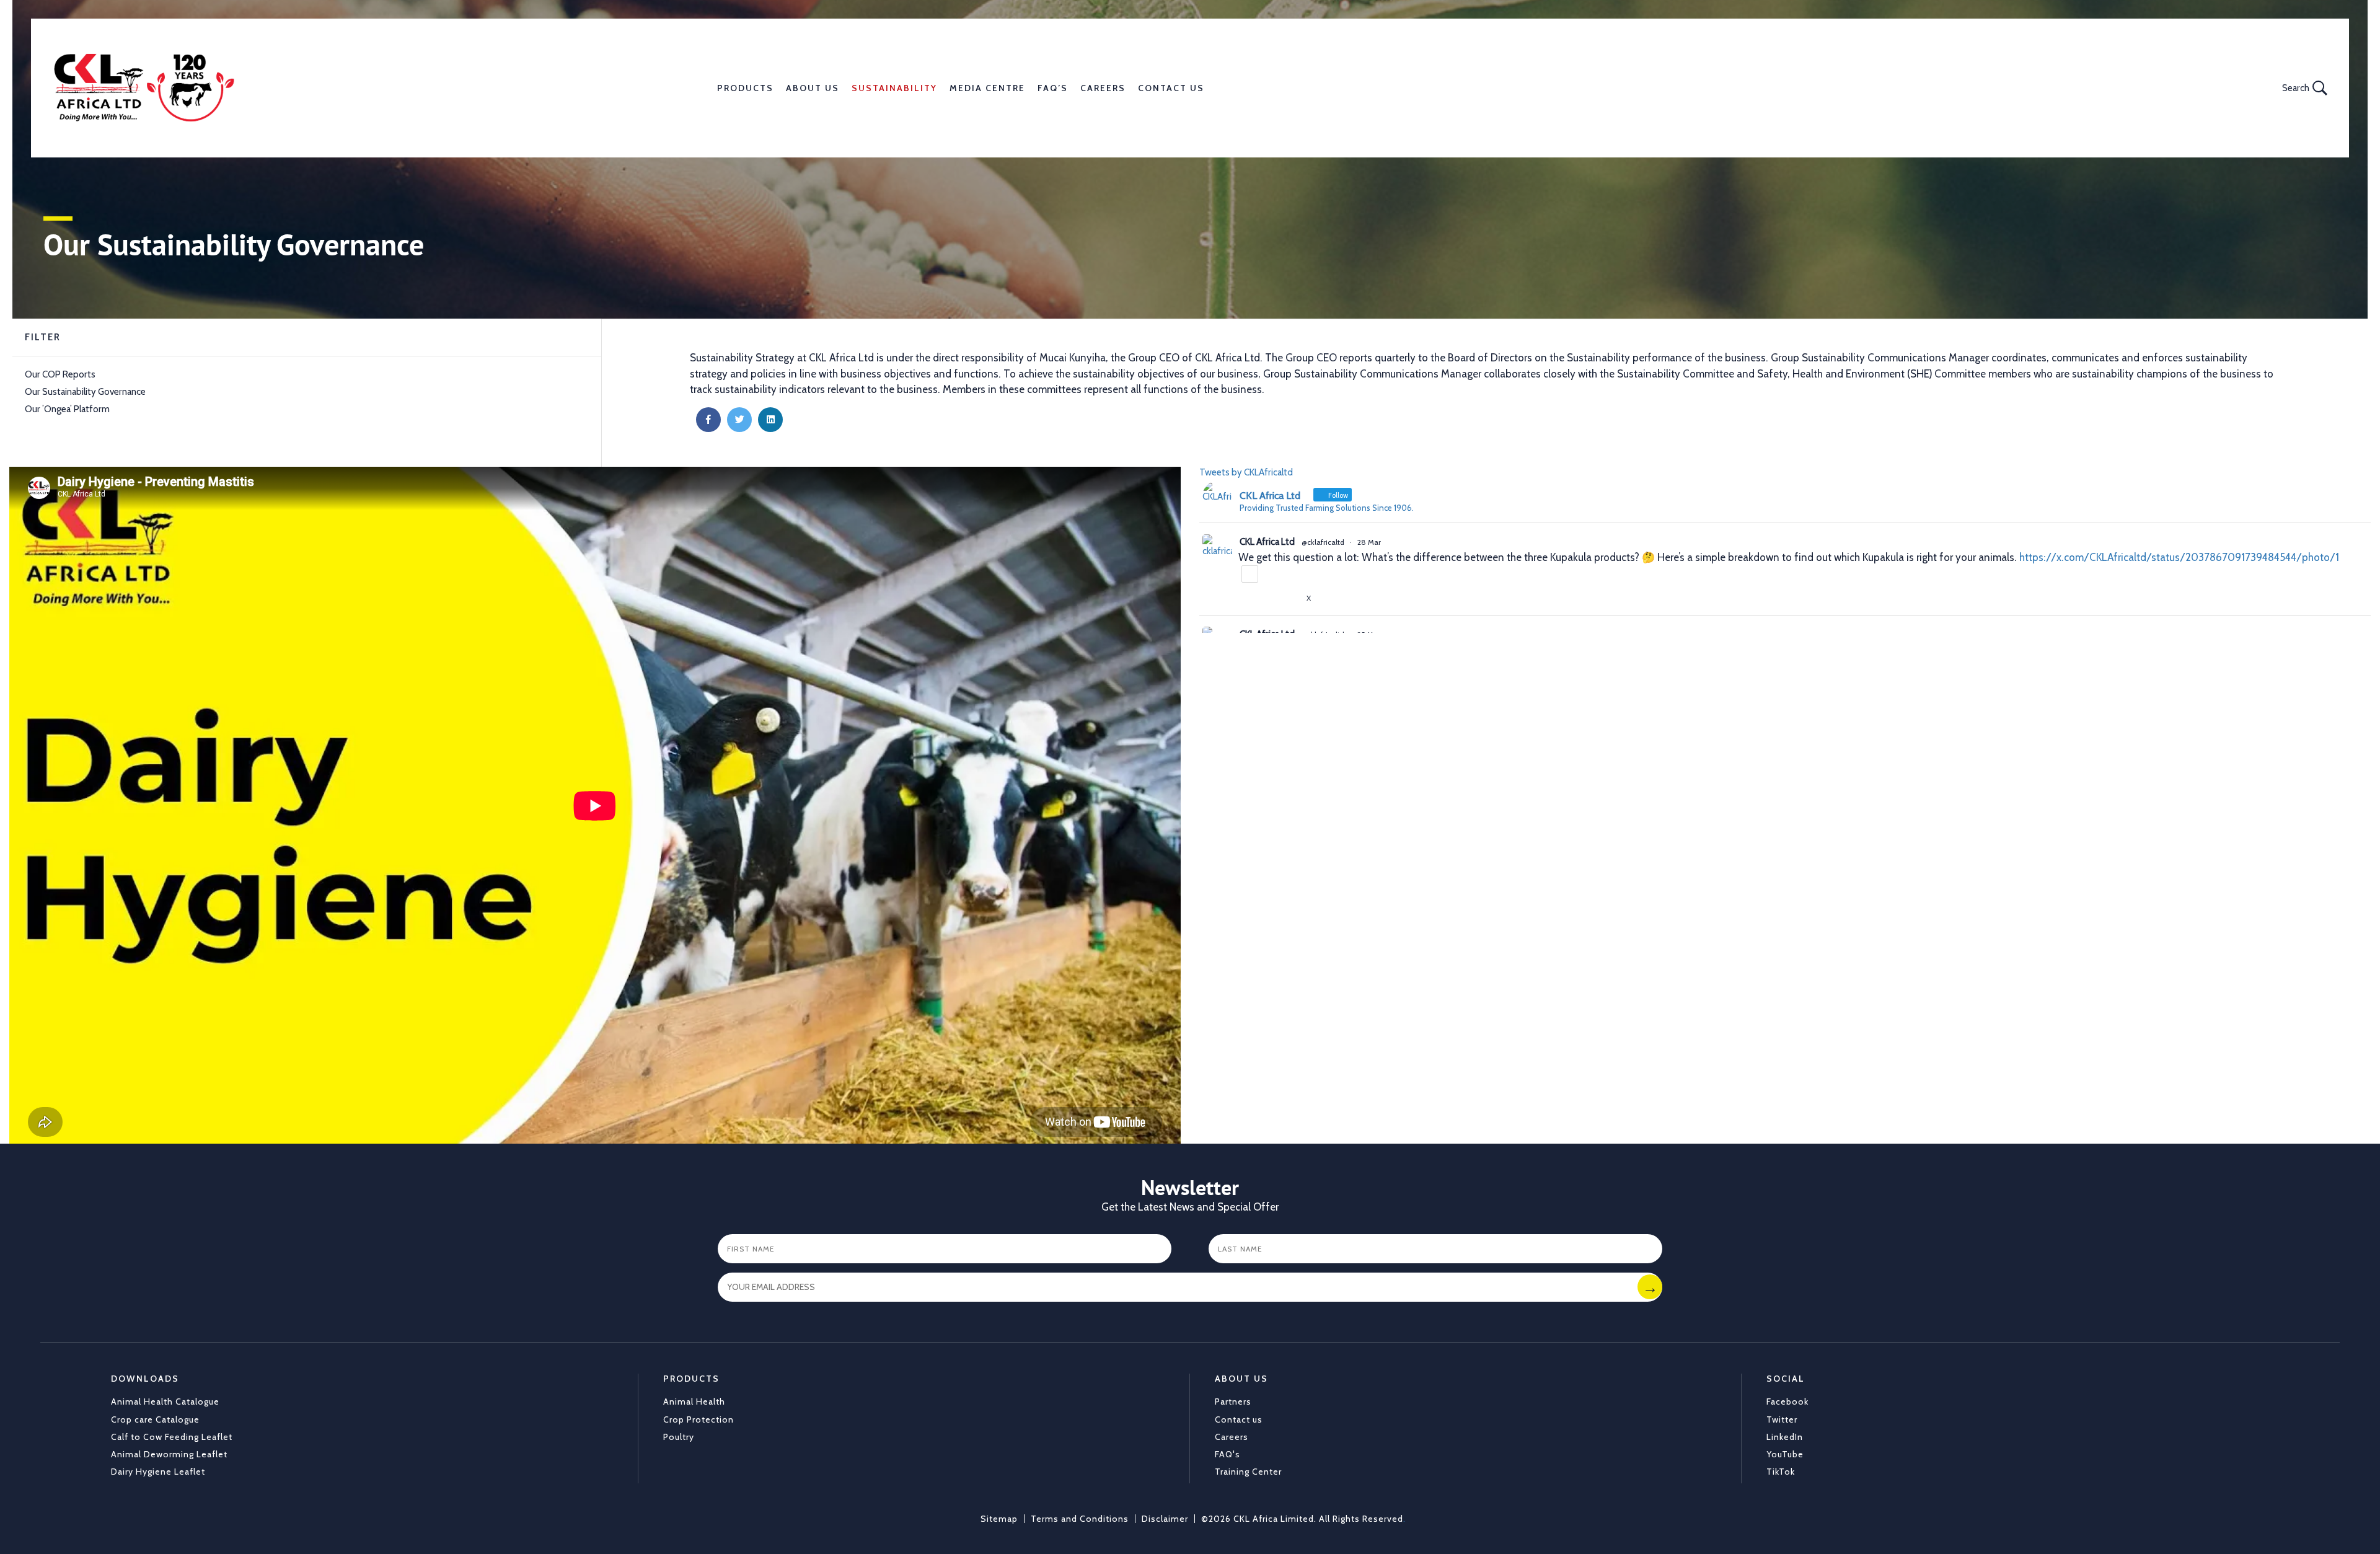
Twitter (1782, 1419)
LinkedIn (1785, 1437)
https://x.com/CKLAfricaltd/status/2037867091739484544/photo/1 (2179, 557)
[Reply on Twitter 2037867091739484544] (1246, 598)
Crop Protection (699, 1419)
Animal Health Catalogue (165, 1402)
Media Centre (987, 88)
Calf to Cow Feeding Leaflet (172, 1437)
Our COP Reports (60, 374)
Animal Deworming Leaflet (169, 1454)
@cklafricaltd (1323, 542)
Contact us (1239, 1419)
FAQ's (1227, 1454)
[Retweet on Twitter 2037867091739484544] (1269, 598)
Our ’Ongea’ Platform (67, 409)
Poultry (679, 1437)
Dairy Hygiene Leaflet (158, 1472)
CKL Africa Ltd (1267, 542)
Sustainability (894, 88)
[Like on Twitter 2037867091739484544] (1292, 598)
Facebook (1787, 1402)
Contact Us (1171, 88)
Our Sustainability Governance (85, 392)
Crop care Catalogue (155, 1419)
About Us (813, 88)
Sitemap (999, 1519)
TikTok (1781, 1472)
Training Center (1248, 1472)
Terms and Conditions (1080, 1519)
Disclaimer (1165, 1519)
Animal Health (694, 1402)
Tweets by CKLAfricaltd (1246, 472)
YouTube (1785, 1454)
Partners (1233, 1402)
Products (745, 88)
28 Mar (1369, 542)
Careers (1103, 88)
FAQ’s (1053, 88)
